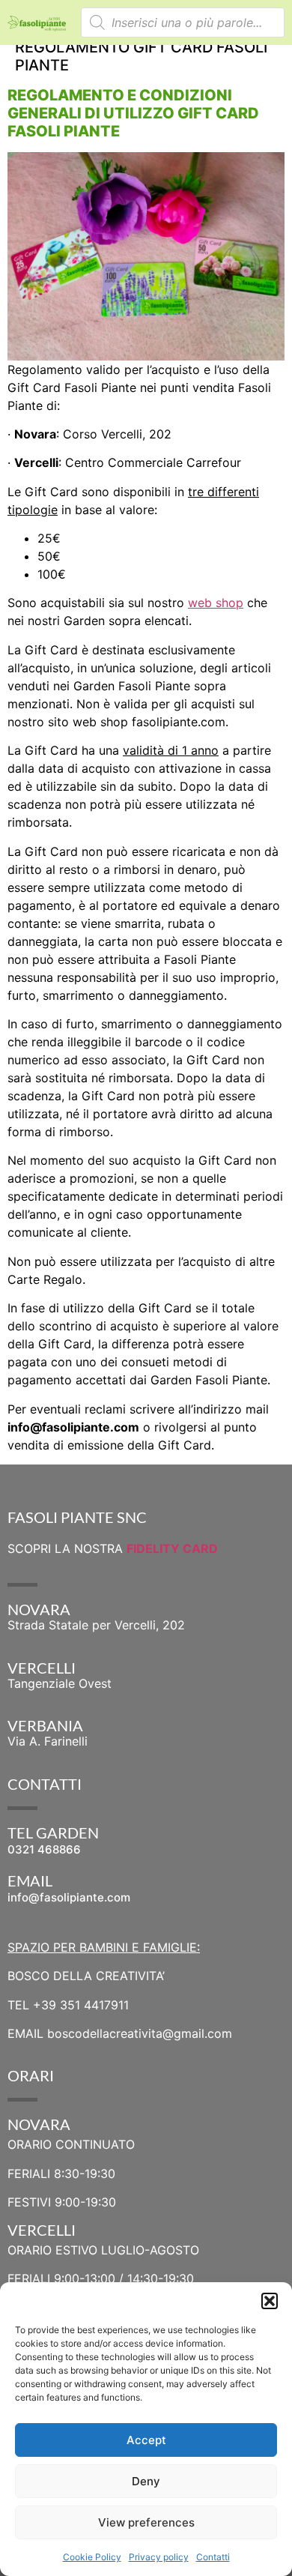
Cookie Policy (92, 2557)
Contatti (213, 2557)
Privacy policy (159, 2557)
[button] (270, 2301)
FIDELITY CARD (172, 1548)
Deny (146, 2481)
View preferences (146, 2522)
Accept (146, 2440)
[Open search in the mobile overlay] (183, 22)
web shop (216, 603)
